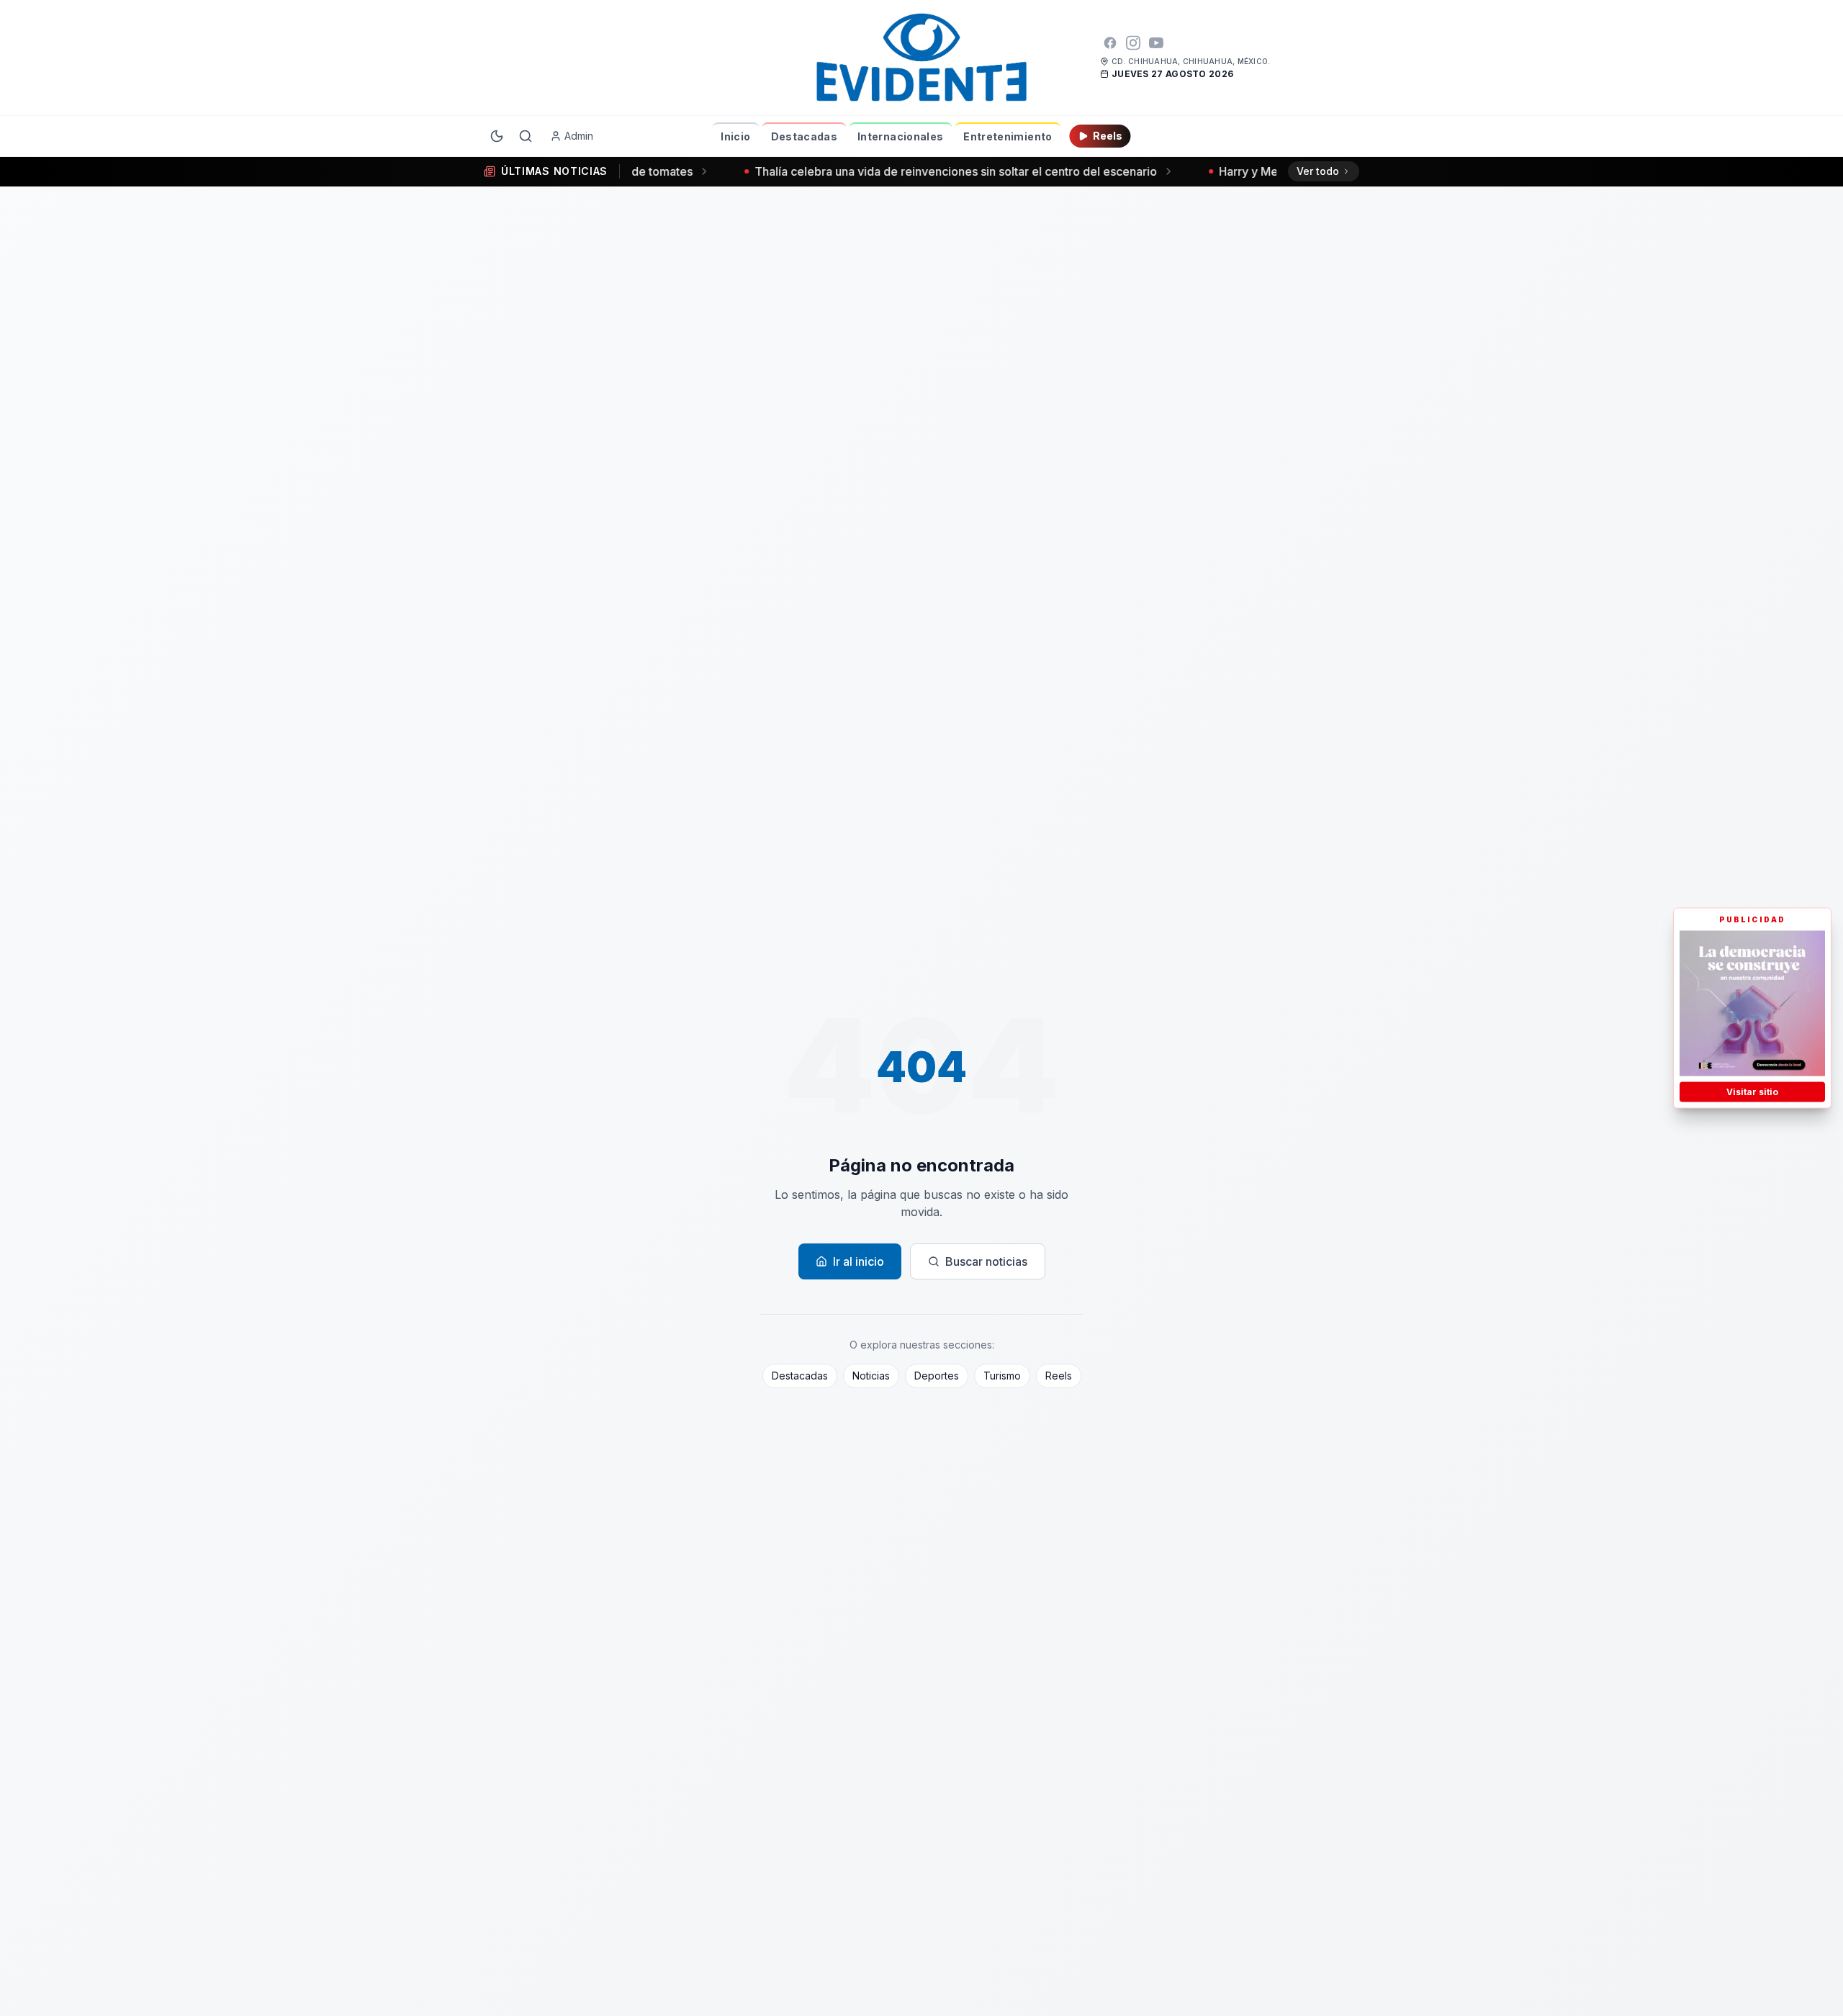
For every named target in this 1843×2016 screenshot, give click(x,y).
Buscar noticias (986, 1261)
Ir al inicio (859, 1261)
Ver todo (1318, 171)
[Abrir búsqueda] (526, 136)
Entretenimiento (1008, 136)
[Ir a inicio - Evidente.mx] (921, 58)
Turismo (1002, 1376)
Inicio (735, 136)
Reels (1108, 136)
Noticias (871, 1376)
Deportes (937, 1376)
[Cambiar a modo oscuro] (497, 136)
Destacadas (805, 136)
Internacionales (900, 136)
